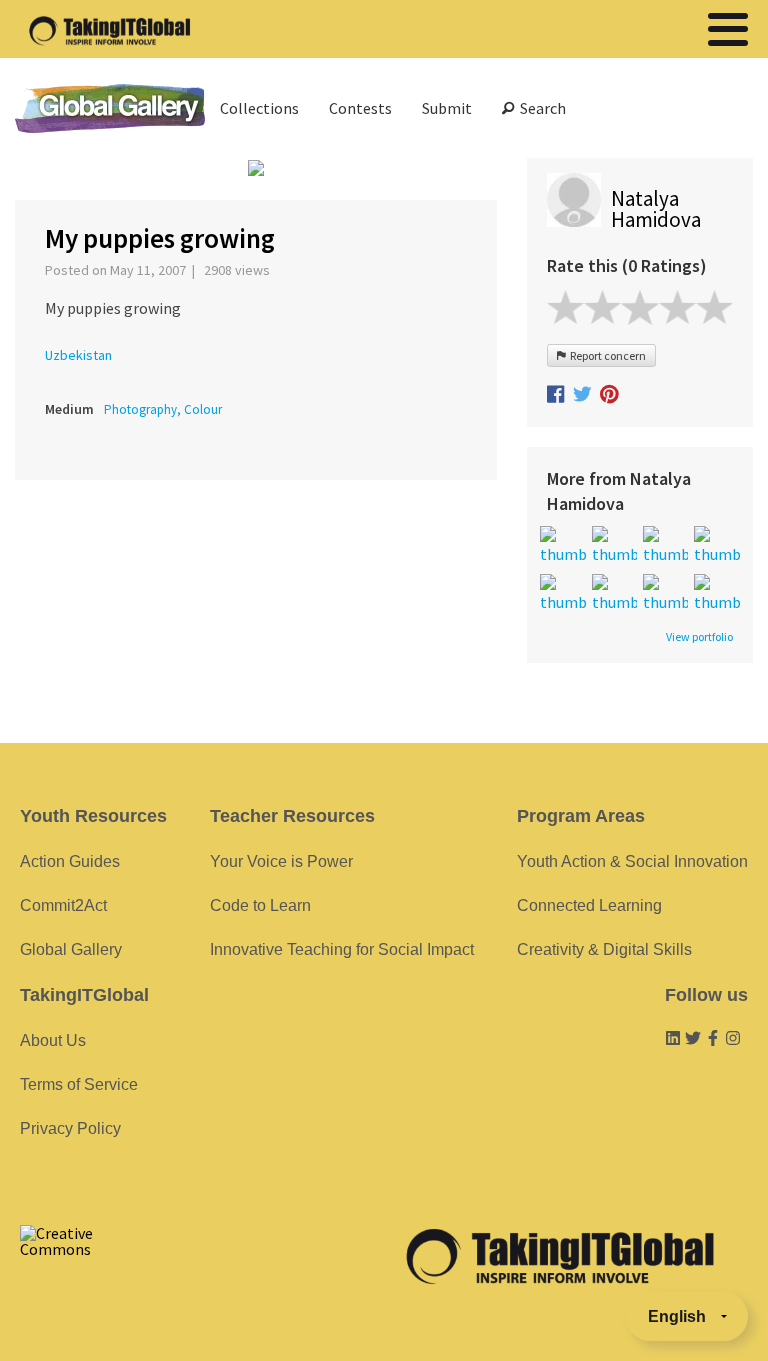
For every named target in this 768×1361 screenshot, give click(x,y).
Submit (447, 108)
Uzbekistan (78, 355)
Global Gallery (110, 108)
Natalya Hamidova (656, 209)
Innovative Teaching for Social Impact (342, 949)
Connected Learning (589, 905)
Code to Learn (260, 905)
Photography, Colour (163, 409)
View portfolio (699, 637)
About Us (53, 1040)
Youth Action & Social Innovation (632, 861)
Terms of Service (79, 1084)
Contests (360, 108)
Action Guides (70, 861)
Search (540, 108)
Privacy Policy (70, 1128)
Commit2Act (63, 905)
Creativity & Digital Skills (604, 949)
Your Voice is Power (281, 861)
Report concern (606, 355)
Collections (259, 108)
